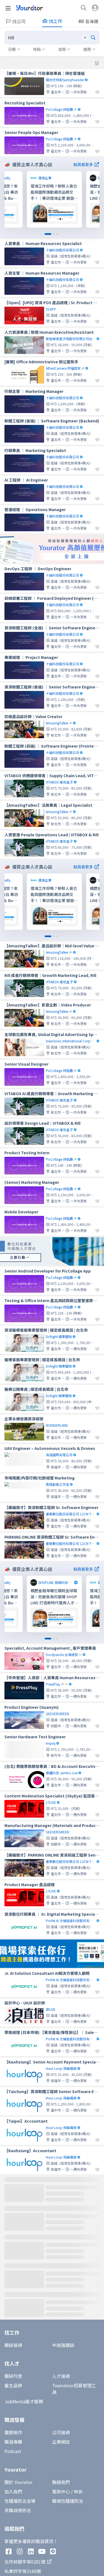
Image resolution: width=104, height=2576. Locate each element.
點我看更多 (83, 164)
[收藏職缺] (97, 92)
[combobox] (52, 38)
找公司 (19, 21)
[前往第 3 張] (57, 234)
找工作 (55, 21)
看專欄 (92, 21)
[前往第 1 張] (48, 234)
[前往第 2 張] (54, 234)
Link (32, 175)
